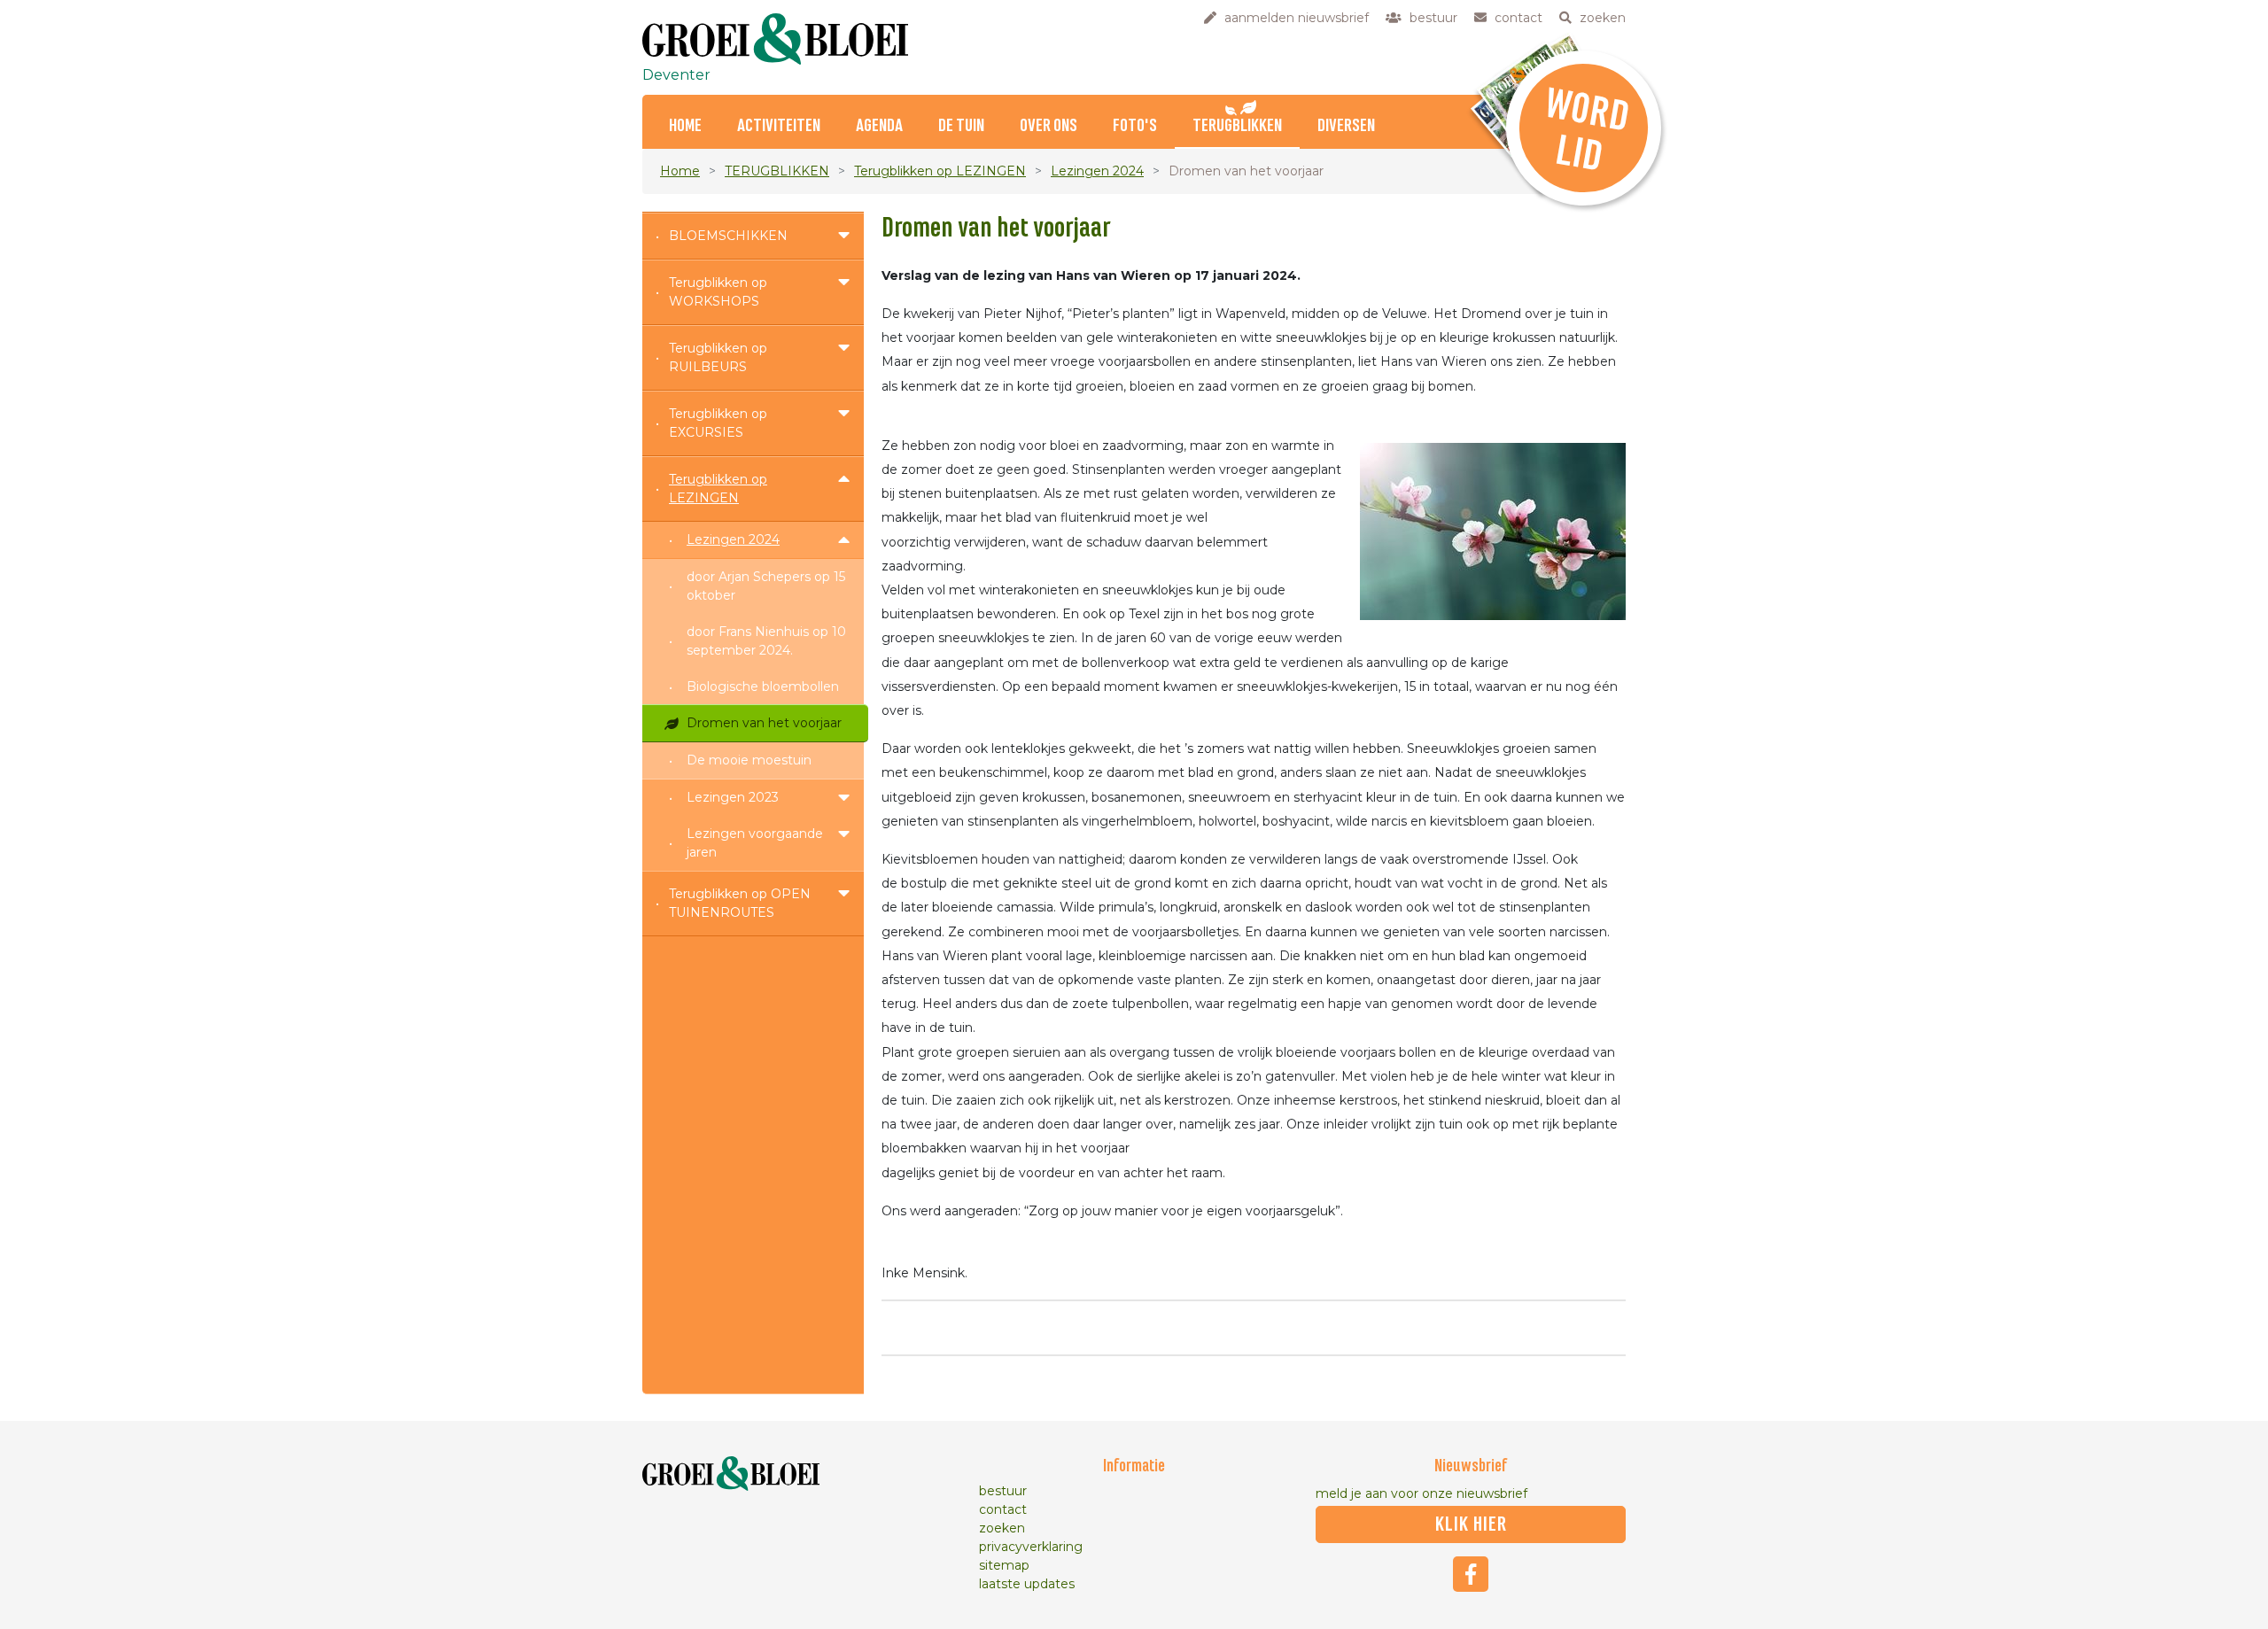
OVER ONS (1049, 126)
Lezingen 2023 (733, 797)
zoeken (1002, 1528)
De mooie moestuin (749, 760)
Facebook (1471, 1574)
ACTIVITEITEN (779, 126)
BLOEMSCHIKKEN (728, 236)
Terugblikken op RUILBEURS (718, 357)
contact (1003, 1509)
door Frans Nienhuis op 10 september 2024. (766, 641)
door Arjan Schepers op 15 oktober (766, 586)
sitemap (1004, 1565)
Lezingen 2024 (1097, 171)
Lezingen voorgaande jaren (755, 843)
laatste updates (1027, 1584)
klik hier (1471, 1524)
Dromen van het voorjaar (764, 723)
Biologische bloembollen (763, 687)
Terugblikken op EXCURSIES (718, 423)
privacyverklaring (1031, 1547)
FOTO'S (1135, 126)
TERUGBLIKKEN (1237, 126)
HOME (685, 126)
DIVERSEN (1346, 126)
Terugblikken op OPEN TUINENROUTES (740, 903)
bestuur (1003, 1491)
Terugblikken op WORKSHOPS (718, 292)
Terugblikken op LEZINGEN (940, 171)
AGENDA (879, 126)
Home (680, 171)
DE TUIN (961, 126)
